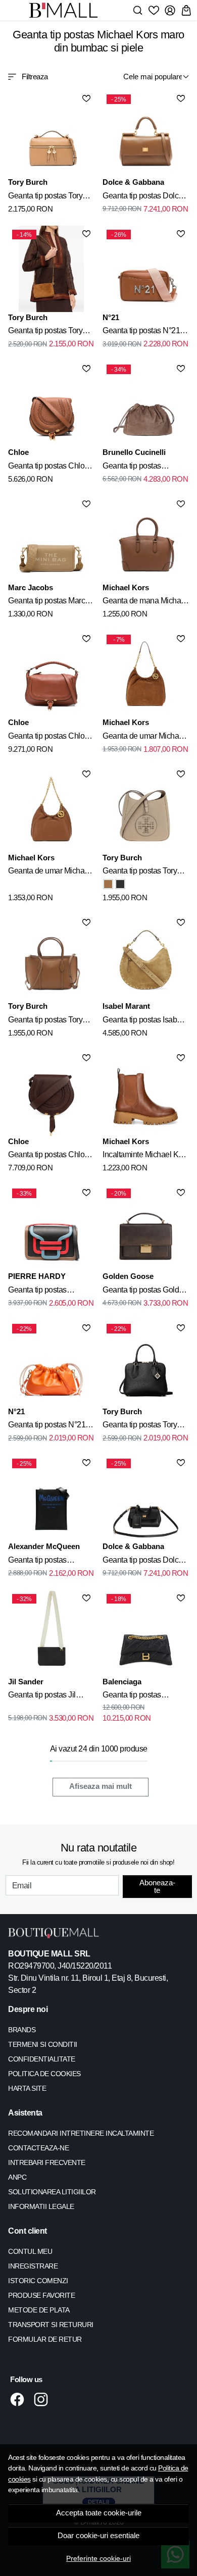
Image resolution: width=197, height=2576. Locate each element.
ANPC (17, 2177)
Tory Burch (28, 182)
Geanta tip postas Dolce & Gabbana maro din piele (143, 197)
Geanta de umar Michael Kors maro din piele (144, 738)
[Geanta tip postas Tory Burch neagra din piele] (120, 884)
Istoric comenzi (38, 2281)
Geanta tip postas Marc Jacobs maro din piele (46, 602)
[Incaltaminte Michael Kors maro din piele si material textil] (146, 1093)
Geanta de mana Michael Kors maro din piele (145, 602)
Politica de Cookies (44, 2074)
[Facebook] (20, 2399)
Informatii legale (41, 2206)
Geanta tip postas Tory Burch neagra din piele (140, 1426)
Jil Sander (26, 1682)
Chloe (18, 452)
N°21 (111, 317)
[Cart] (186, 10)
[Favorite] (154, 10)
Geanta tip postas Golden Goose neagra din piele (145, 1292)
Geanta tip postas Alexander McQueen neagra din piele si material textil (43, 1562)
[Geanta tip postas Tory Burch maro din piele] (51, 134)
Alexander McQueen (44, 1546)
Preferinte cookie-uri (98, 2558)
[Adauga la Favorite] (86, 98)
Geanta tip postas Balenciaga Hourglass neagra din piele (140, 1696)
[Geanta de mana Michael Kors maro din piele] (146, 539)
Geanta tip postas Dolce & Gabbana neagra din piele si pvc (143, 1562)
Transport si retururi (51, 2325)
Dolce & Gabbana (133, 182)
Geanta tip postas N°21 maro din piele (141, 332)
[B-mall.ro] (66, 10)
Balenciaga (122, 1682)
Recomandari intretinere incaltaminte (81, 2133)
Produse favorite (41, 2295)
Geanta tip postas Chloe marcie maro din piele (48, 468)
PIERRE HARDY (37, 1276)
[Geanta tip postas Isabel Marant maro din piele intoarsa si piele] (146, 958)
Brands (22, 2030)
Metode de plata (39, 2310)
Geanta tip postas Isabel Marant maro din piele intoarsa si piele (143, 1021)
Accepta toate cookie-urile (99, 2513)
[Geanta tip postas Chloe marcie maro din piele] (51, 404)
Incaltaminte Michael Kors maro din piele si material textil (146, 1156)
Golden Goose (128, 1276)
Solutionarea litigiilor (52, 2192)
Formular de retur (45, 2339)
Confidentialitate (42, 2059)
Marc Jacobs (31, 587)
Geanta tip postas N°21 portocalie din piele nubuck (47, 1426)
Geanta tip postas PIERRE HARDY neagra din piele (51, 1292)
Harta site (27, 2088)
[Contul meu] (170, 10)
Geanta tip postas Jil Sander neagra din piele (48, 1696)
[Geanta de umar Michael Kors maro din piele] (51, 809)
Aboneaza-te (157, 1886)
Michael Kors (126, 587)
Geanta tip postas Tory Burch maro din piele (45, 197)
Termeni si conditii (43, 2044)
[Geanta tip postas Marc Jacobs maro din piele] (51, 539)
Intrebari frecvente (47, 2162)
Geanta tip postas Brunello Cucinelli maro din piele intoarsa (142, 468)
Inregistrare (33, 2266)
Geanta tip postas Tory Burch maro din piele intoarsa (45, 332)
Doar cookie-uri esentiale (98, 2536)
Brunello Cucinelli (134, 452)
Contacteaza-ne (38, 2148)
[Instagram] (44, 2399)
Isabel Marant (126, 1006)
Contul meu (30, 2251)
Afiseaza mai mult (101, 1786)
